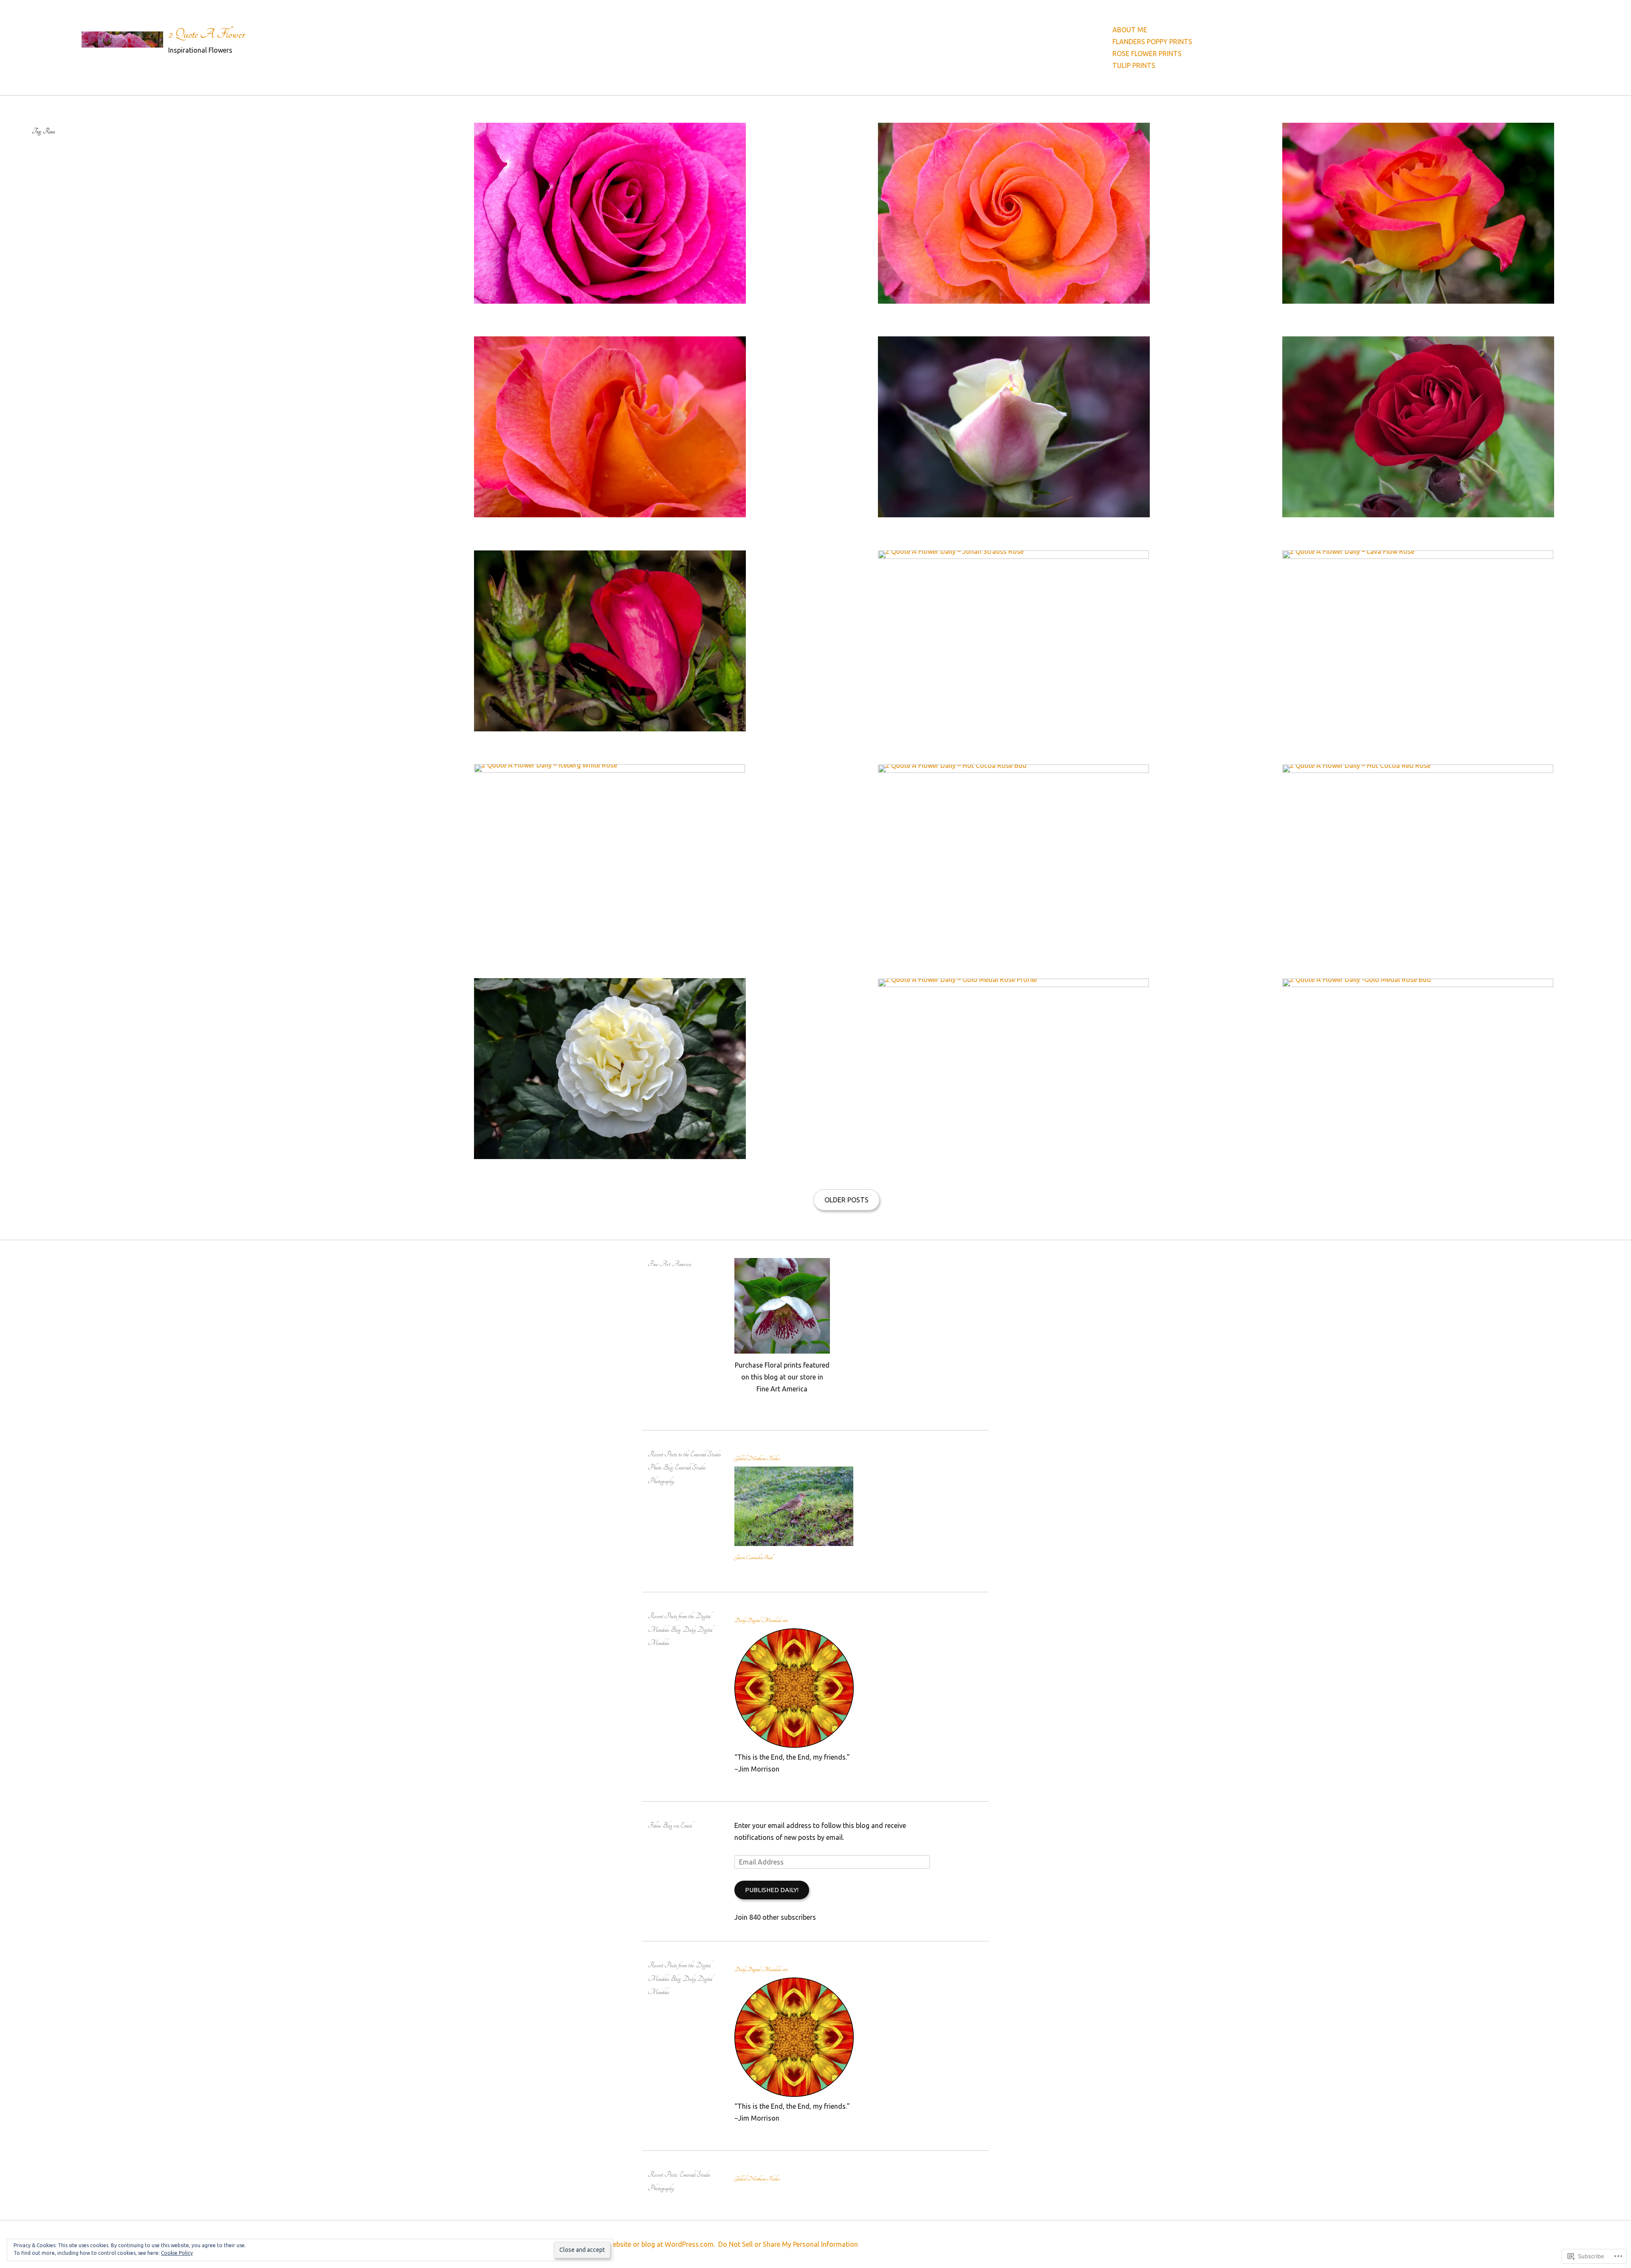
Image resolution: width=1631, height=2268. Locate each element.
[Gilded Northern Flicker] (794, 1543)
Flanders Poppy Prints (1152, 42)
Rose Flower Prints (1147, 54)
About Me (1130, 30)
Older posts (847, 1200)
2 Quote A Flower (207, 34)
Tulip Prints (1134, 65)
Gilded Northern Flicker (757, 1458)
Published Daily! (772, 1890)
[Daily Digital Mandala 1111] (794, 1745)
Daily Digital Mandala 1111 (761, 1620)
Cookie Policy (177, 2253)
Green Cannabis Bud (753, 1557)
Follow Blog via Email (670, 1826)
